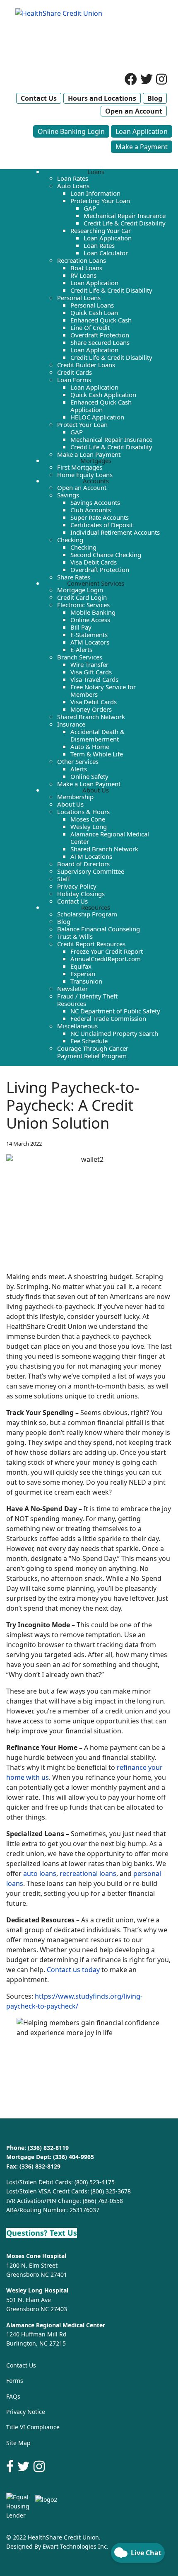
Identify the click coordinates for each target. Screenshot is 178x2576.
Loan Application (142, 131)
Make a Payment (142, 147)
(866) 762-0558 (103, 2201)
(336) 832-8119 (48, 2148)
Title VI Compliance (33, 2427)
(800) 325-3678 (111, 2191)
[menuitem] (96, 172)
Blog (155, 98)
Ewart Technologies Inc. (76, 2546)
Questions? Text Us (42, 2233)
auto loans (40, 1873)
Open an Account (134, 111)
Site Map (18, 2443)
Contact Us (39, 98)
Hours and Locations (102, 98)
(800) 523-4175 (95, 2182)
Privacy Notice (26, 2412)
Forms (15, 2381)
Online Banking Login (71, 131)
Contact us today (73, 1970)
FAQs (13, 2396)
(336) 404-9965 (73, 2157)
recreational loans (88, 1873)
